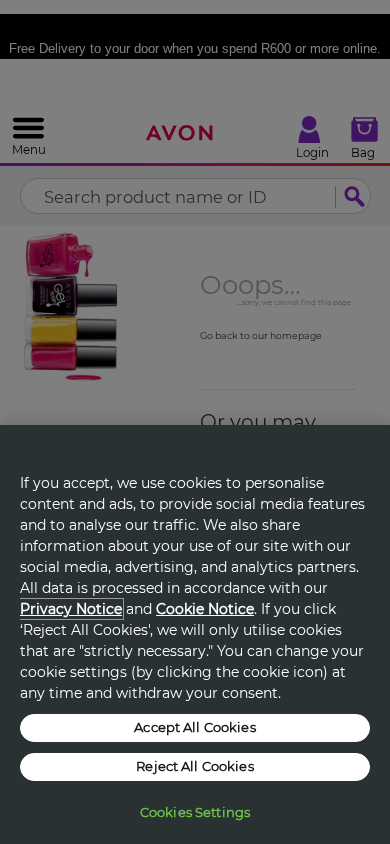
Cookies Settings (195, 812)
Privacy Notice (71, 609)
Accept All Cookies (194, 727)
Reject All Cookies (194, 766)
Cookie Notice (205, 609)
